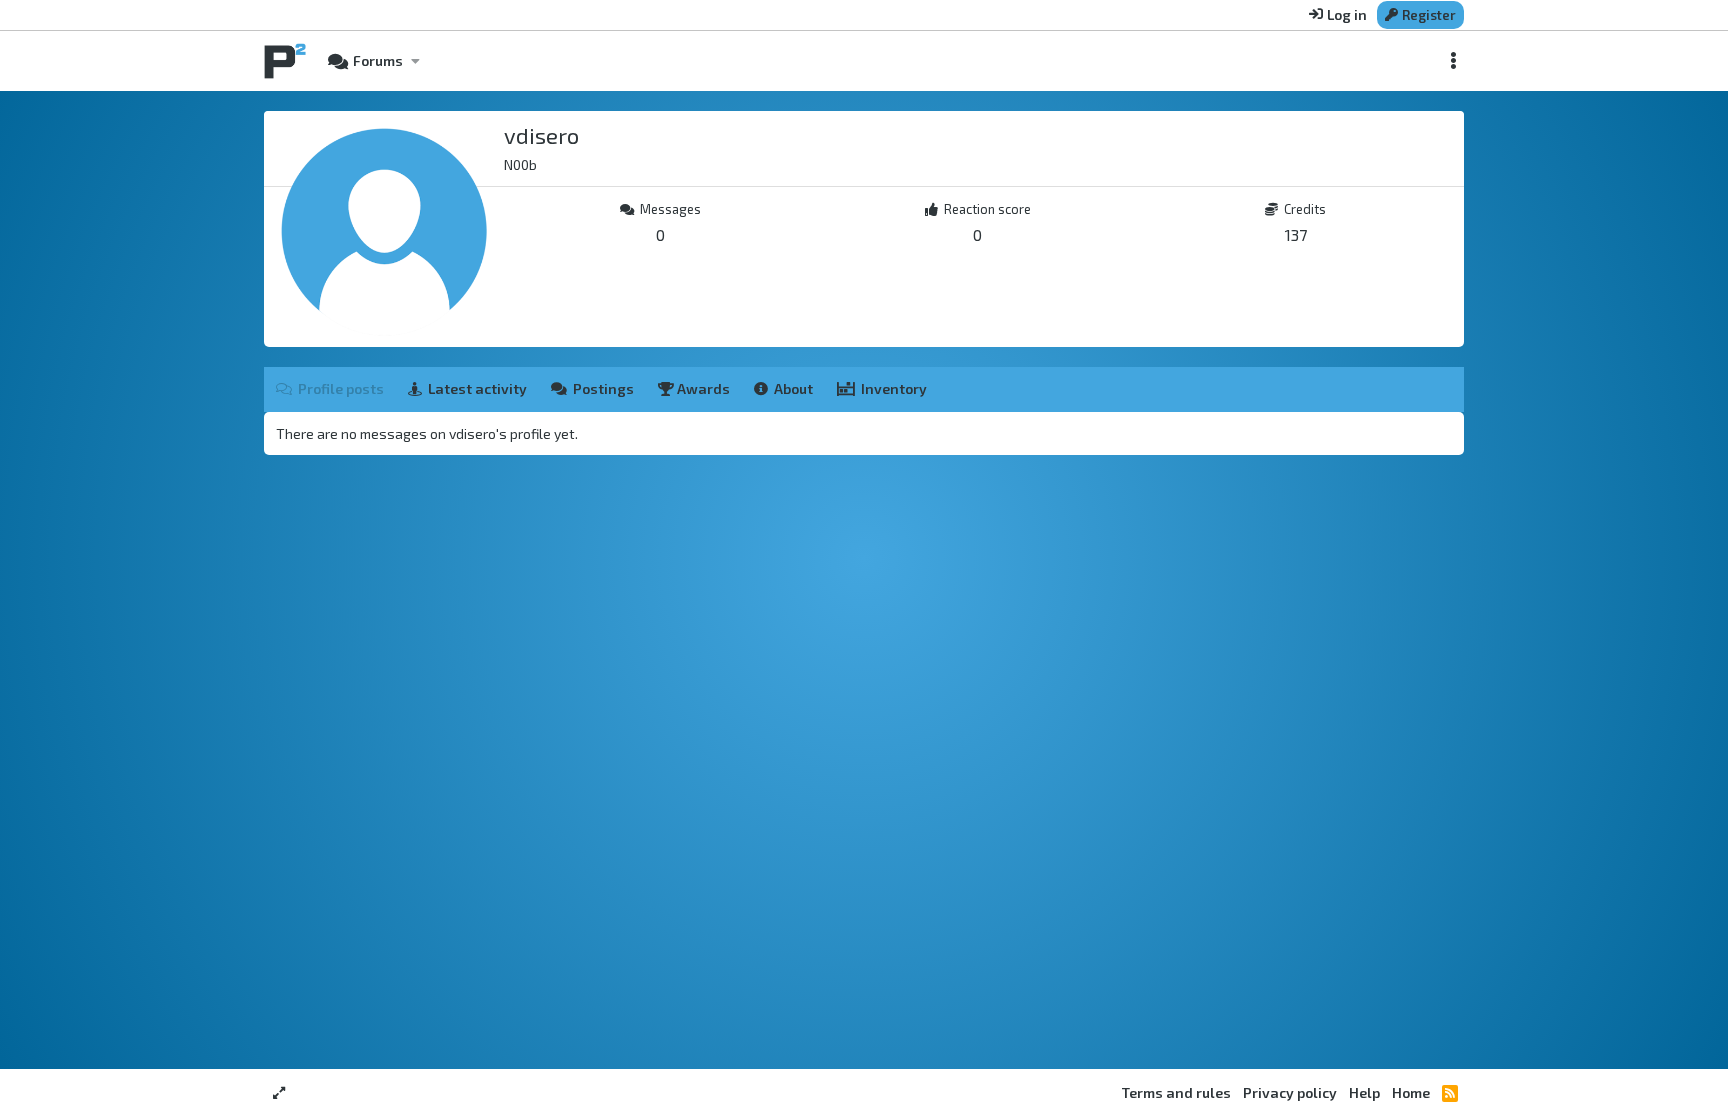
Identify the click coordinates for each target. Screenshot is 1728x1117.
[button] (415, 61)
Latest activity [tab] (477, 388)
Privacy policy (1290, 1092)
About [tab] (793, 388)
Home (1411, 1092)
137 (1296, 234)
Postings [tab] (603, 388)
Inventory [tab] (894, 388)
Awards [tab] (702, 388)
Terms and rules (1176, 1092)
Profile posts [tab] (341, 388)
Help (1364, 1092)
